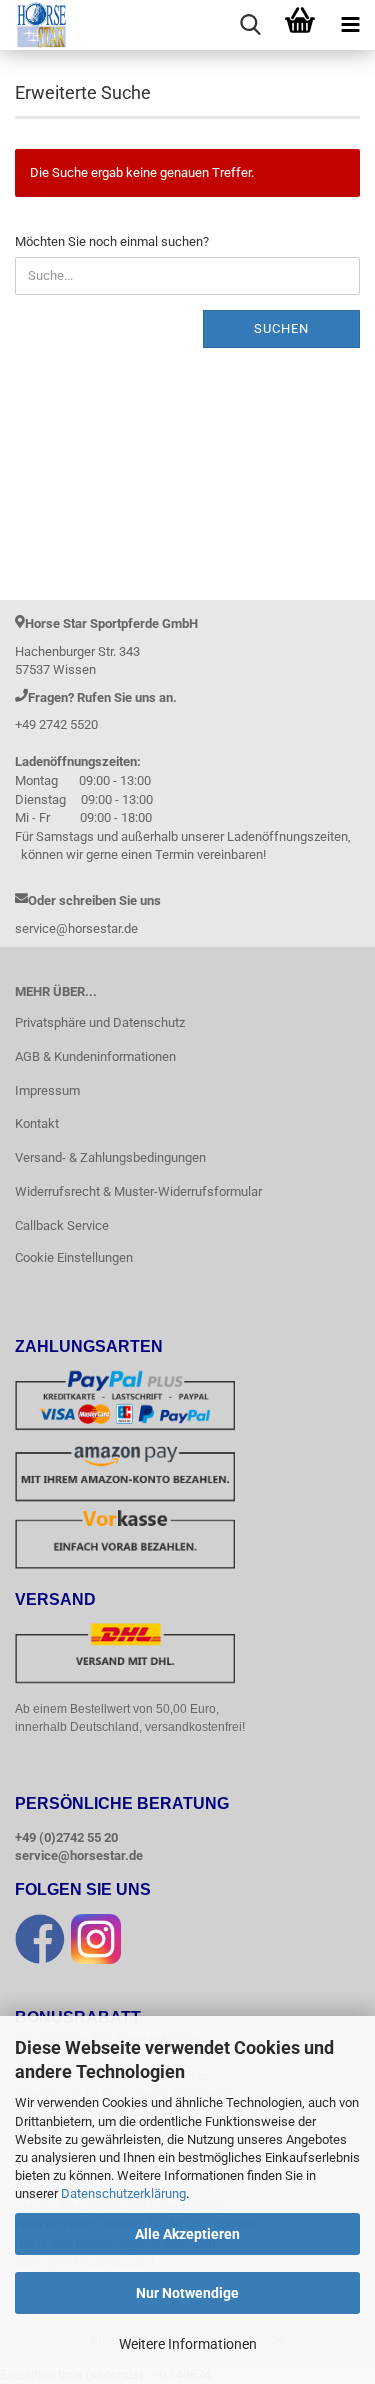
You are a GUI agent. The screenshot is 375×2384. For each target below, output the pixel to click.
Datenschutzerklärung (123, 2193)
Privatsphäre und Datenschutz (100, 1022)
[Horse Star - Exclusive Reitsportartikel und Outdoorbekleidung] (34, 25)
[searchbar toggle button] (250, 25)
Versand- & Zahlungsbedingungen (110, 1157)
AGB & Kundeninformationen (95, 1056)
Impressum (47, 1090)
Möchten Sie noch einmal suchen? (112, 241)
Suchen (281, 328)
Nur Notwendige (187, 2293)
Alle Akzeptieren (187, 2234)
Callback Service (62, 1225)
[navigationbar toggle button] (350, 25)
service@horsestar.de (79, 1855)
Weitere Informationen (188, 2344)
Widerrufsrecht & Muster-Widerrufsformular (138, 1191)
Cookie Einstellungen (74, 1257)
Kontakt (37, 1123)
